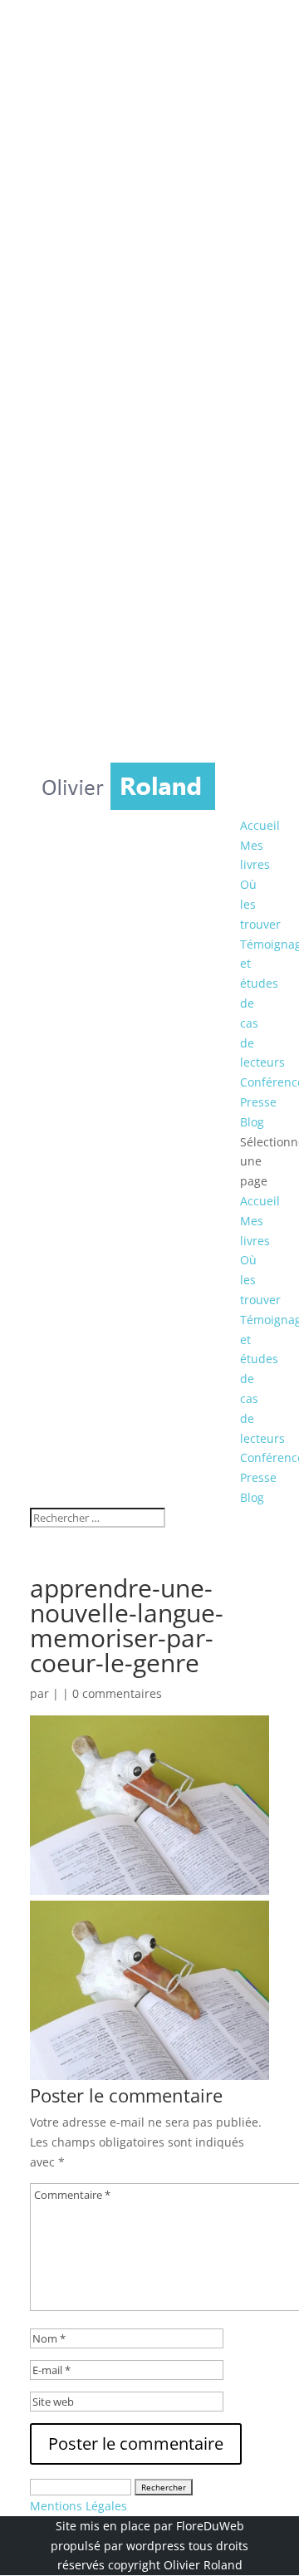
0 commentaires (117, 1693)
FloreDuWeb (210, 2526)
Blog (252, 1122)
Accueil (260, 825)
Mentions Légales (78, 2506)
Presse (258, 1102)
